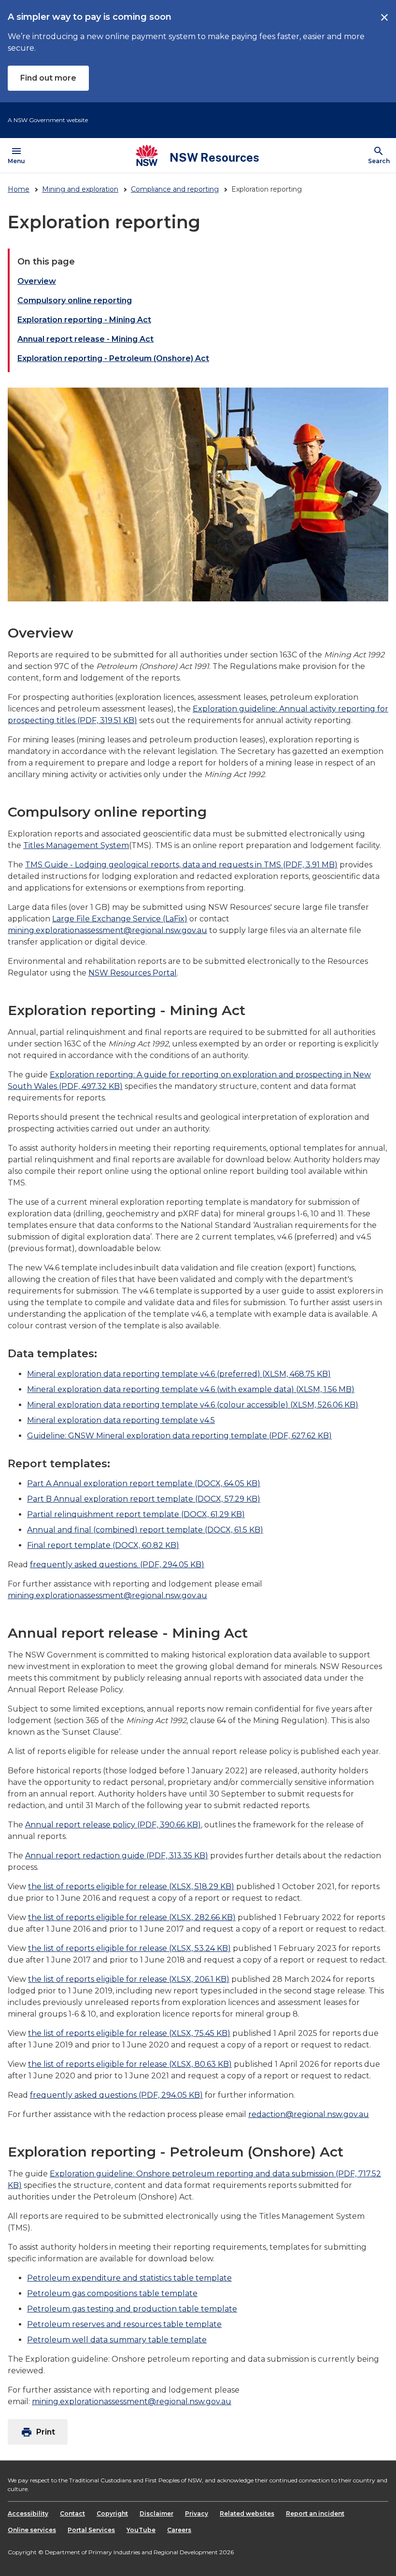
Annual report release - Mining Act (85, 339)
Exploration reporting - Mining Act (84, 320)
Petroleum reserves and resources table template (124, 2324)
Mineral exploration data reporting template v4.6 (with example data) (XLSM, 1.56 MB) (191, 1389)
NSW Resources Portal (133, 973)
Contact (72, 2513)
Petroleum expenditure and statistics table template (129, 2278)
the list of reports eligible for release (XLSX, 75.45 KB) (129, 2033)
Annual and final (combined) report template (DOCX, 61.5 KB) (145, 1530)
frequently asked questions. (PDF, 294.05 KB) (117, 1565)
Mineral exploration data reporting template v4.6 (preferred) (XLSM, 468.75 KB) (179, 1374)
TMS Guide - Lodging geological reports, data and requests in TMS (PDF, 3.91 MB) (181, 865)
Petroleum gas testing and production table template (132, 2309)
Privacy (197, 2513)
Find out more (48, 78)
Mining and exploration (80, 189)
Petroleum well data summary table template (117, 2340)
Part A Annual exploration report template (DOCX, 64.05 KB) (144, 1483)
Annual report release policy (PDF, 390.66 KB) (113, 1825)
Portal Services (91, 2530)
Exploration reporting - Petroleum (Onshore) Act (113, 358)
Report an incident (315, 2513)
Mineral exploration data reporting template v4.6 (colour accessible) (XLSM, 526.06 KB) (193, 1405)
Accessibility (28, 2513)
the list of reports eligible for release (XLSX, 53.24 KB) (129, 1948)
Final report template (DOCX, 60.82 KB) (103, 1545)
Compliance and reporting (175, 189)
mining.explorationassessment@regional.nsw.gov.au (107, 930)
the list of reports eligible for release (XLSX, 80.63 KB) (130, 2064)
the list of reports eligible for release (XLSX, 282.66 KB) (132, 1917)
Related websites (247, 2513)
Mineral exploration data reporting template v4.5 (121, 1420)
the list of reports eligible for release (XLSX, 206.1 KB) (129, 1979)
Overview (37, 281)
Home (19, 189)
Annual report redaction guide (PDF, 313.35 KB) (117, 1856)
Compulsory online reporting (75, 300)
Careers (179, 2530)
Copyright (112, 2513)
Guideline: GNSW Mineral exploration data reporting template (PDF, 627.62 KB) (179, 1436)
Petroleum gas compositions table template (112, 2293)
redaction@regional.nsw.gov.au (309, 2114)
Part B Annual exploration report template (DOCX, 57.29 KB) (144, 1499)
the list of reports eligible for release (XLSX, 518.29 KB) (131, 1887)
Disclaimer (156, 2513)
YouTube (141, 2530)
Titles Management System (76, 845)
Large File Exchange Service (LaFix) (120, 919)
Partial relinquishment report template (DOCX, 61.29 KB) (136, 1514)
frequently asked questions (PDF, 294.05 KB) (116, 2095)
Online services (32, 2530)
